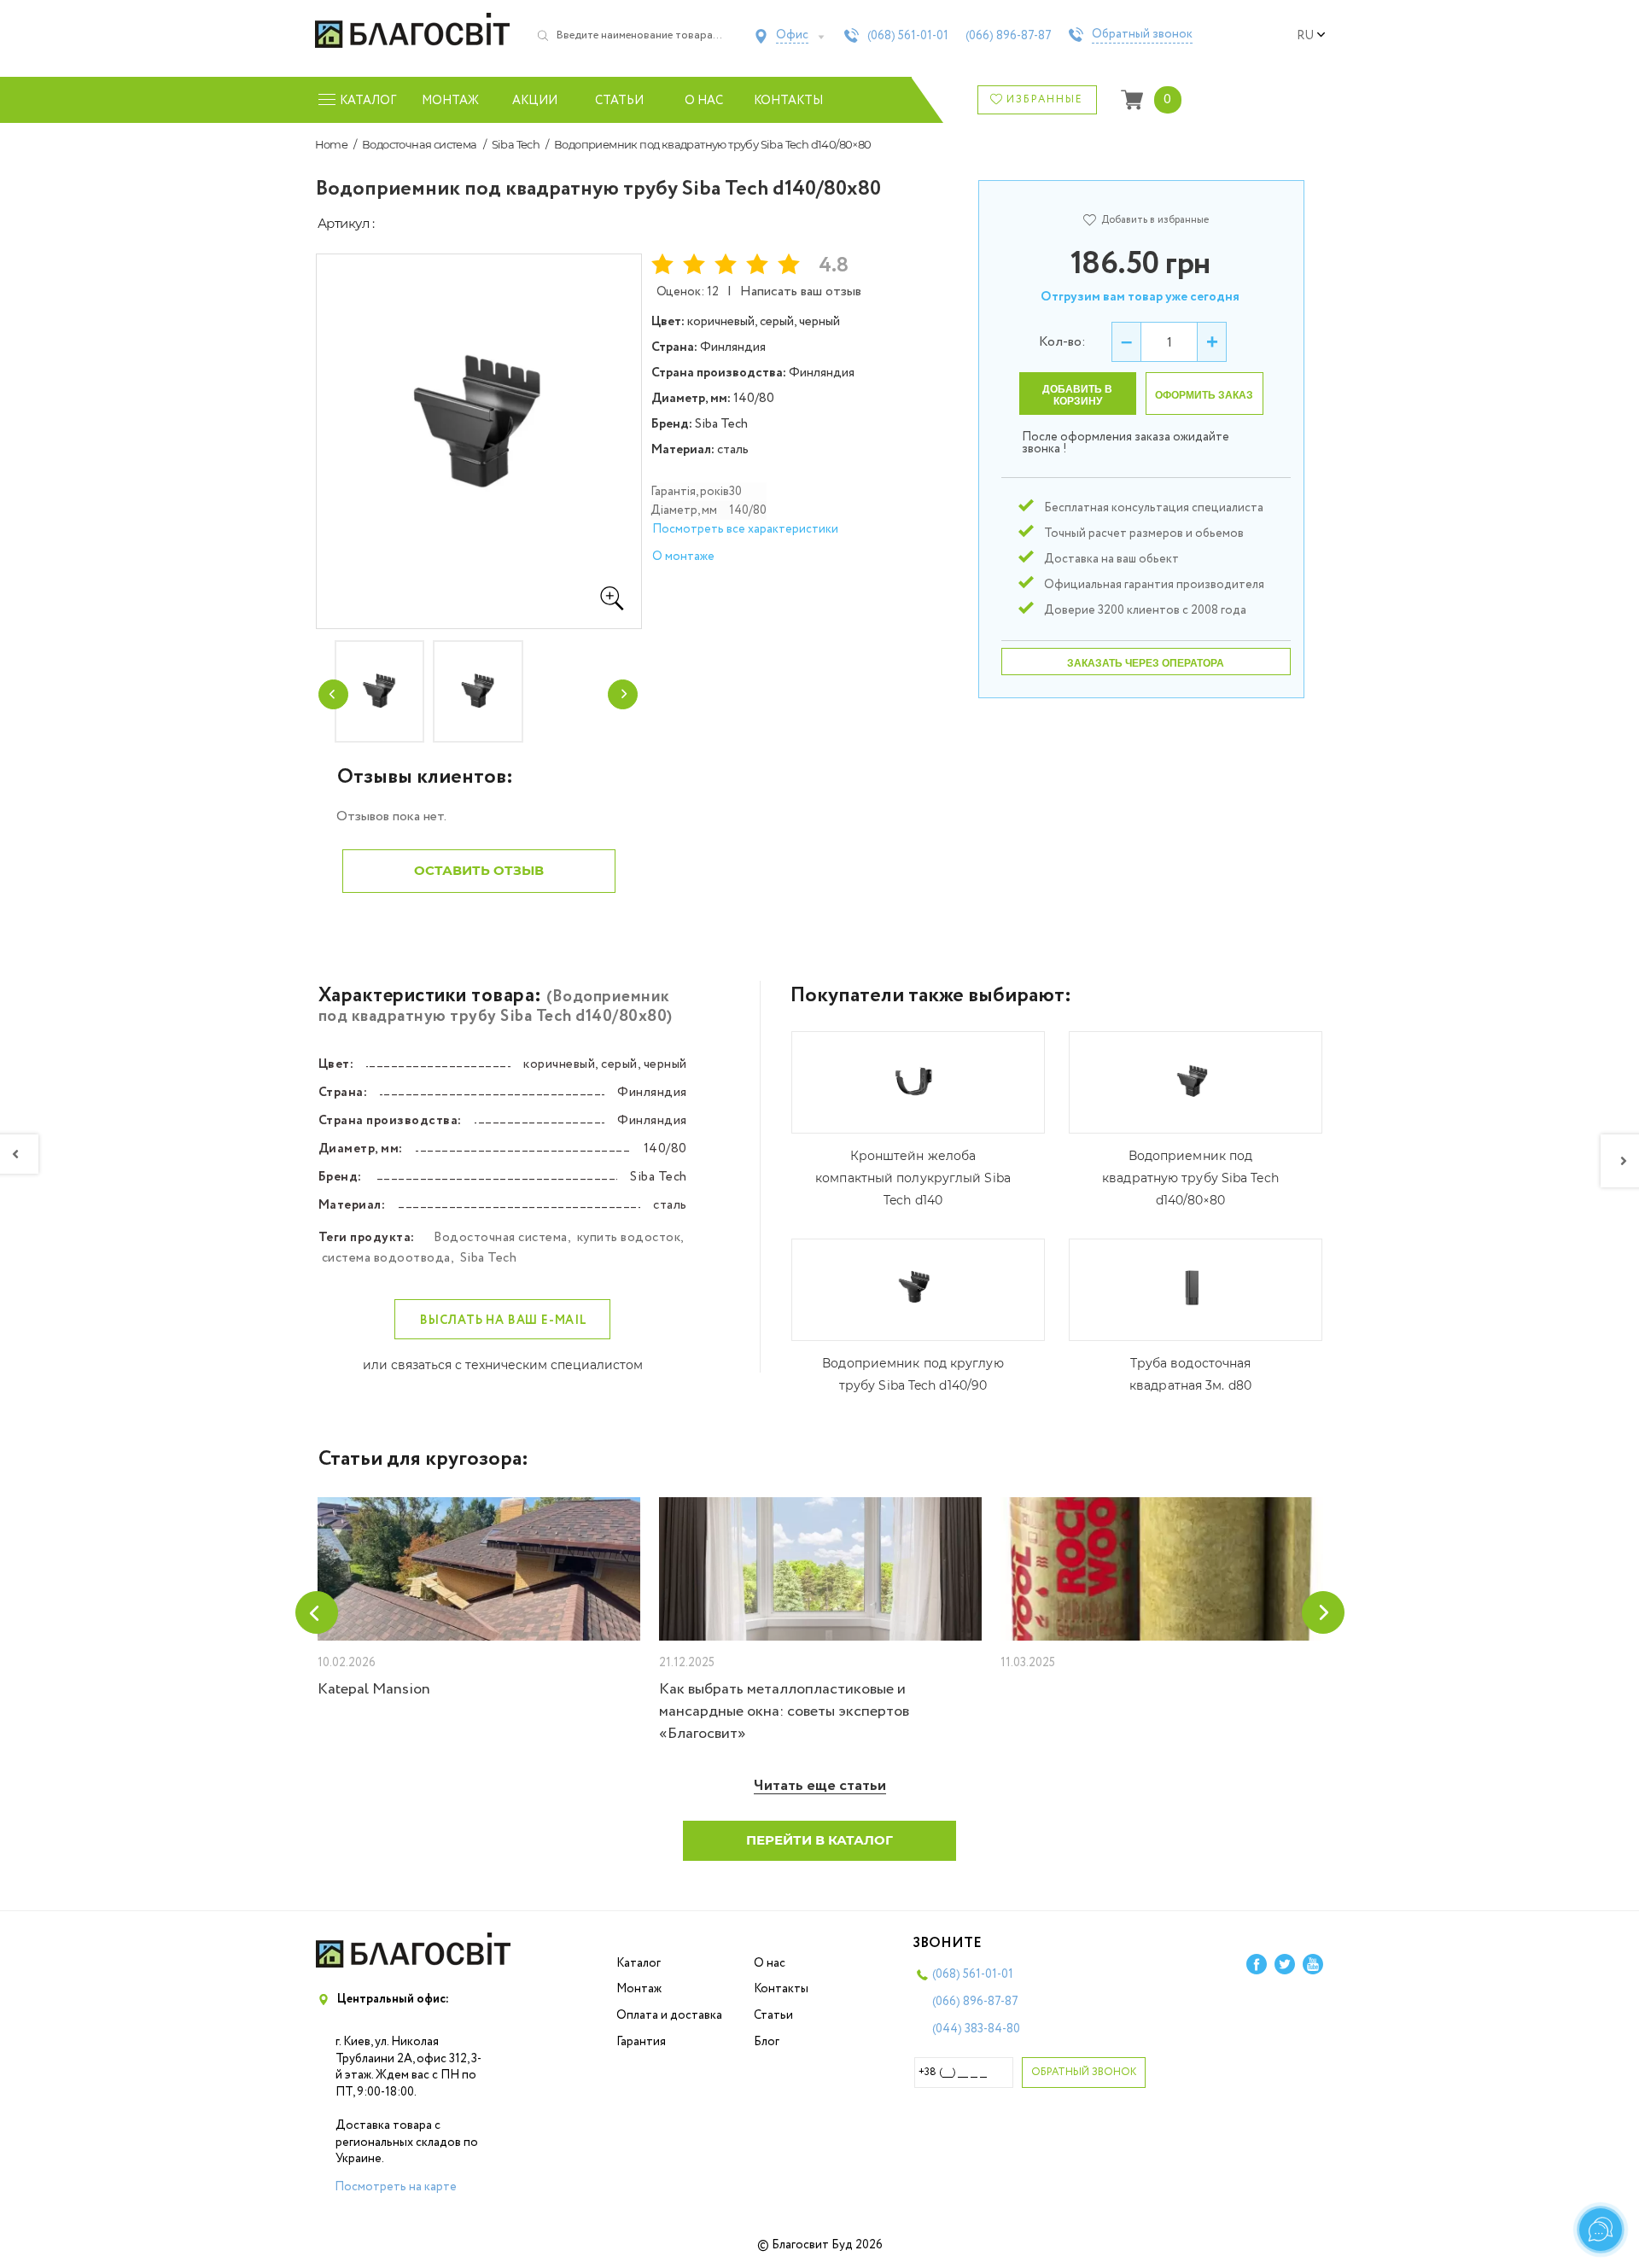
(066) (1009, 36)
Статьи (619, 101)
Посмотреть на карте (396, 2187)
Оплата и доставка (669, 2015)
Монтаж (450, 101)
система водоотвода (386, 1258)
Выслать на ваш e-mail (504, 1321)
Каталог (639, 1963)
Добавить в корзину (1077, 395)
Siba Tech (516, 144)
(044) (976, 2029)
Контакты (788, 101)
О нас (704, 101)
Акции (535, 101)
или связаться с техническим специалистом (503, 1365)
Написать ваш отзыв (801, 292)
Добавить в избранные (1155, 220)
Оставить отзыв (479, 870)
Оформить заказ (1204, 395)
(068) (908, 36)
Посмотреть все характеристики (745, 529)
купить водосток (629, 1238)
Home (332, 144)
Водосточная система (420, 144)
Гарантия (641, 2042)
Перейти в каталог (819, 1840)
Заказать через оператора (1146, 663)
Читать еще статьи (820, 1786)
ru (1305, 36)
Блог (767, 2042)
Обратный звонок (1142, 35)
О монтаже (683, 557)
